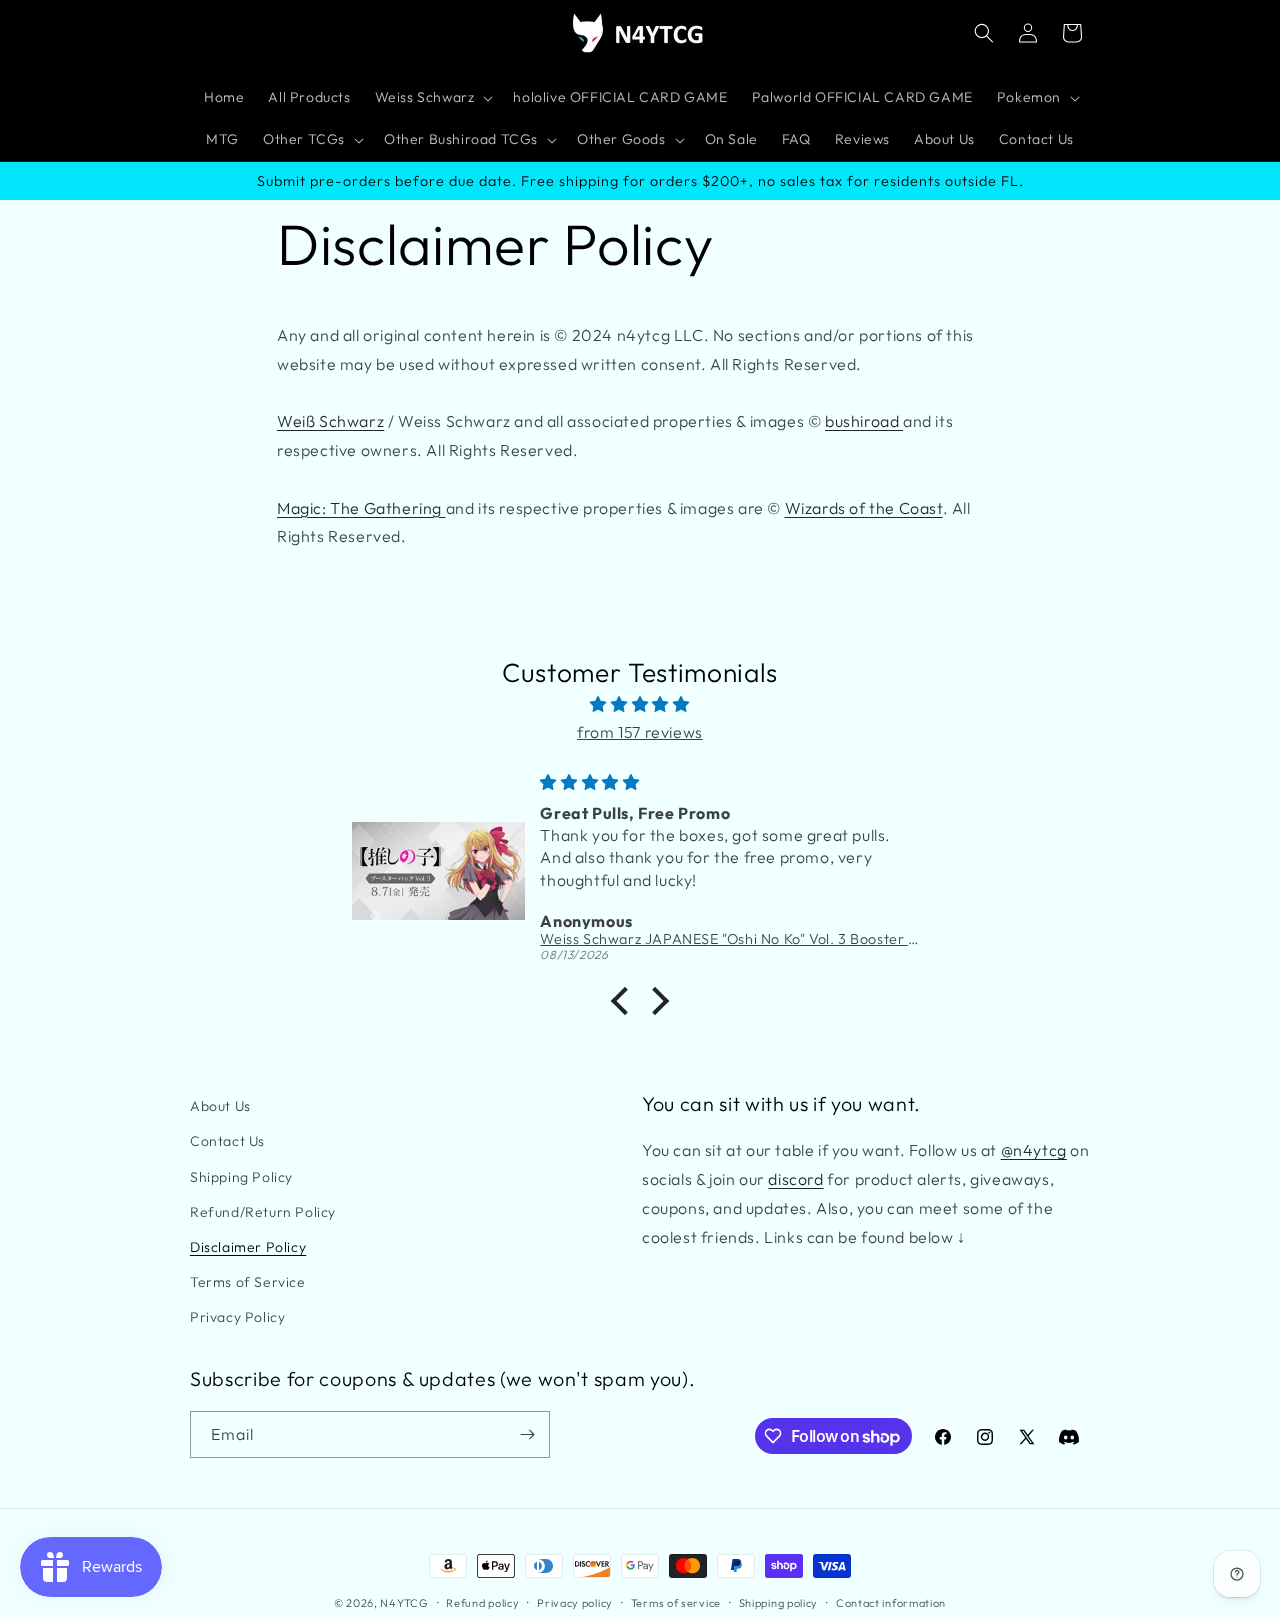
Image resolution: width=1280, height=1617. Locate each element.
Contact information (891, 1603)
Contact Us (227, 1141)
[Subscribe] (527, 1434)
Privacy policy (575, 1603)
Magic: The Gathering (361, 508)
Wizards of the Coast (864, 508)
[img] (640, 704)
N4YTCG (404, 1603)
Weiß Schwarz (330, 421)
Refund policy (482, 1603)
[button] (432, 98)
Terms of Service (248, 1282)
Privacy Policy (237, 1317)
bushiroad (864, 421)
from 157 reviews (640, 732)
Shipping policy (779, 1603)
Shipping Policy (241, 1177)
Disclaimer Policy (248, 1247)
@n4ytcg (1034, 1150)
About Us (220, 1106)
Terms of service (676, 1603)
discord (795, 1179)
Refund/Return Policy (263, 1212)
